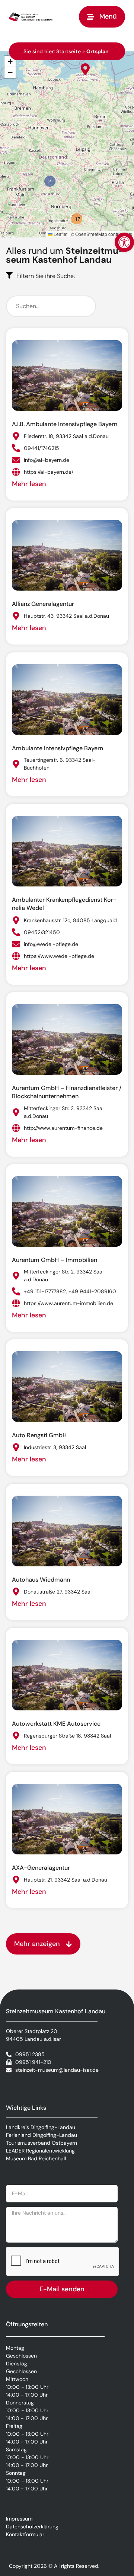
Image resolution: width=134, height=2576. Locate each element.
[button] (124, 242)
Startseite (68, 51)
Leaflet (60, 234)
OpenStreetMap (91, 234)
